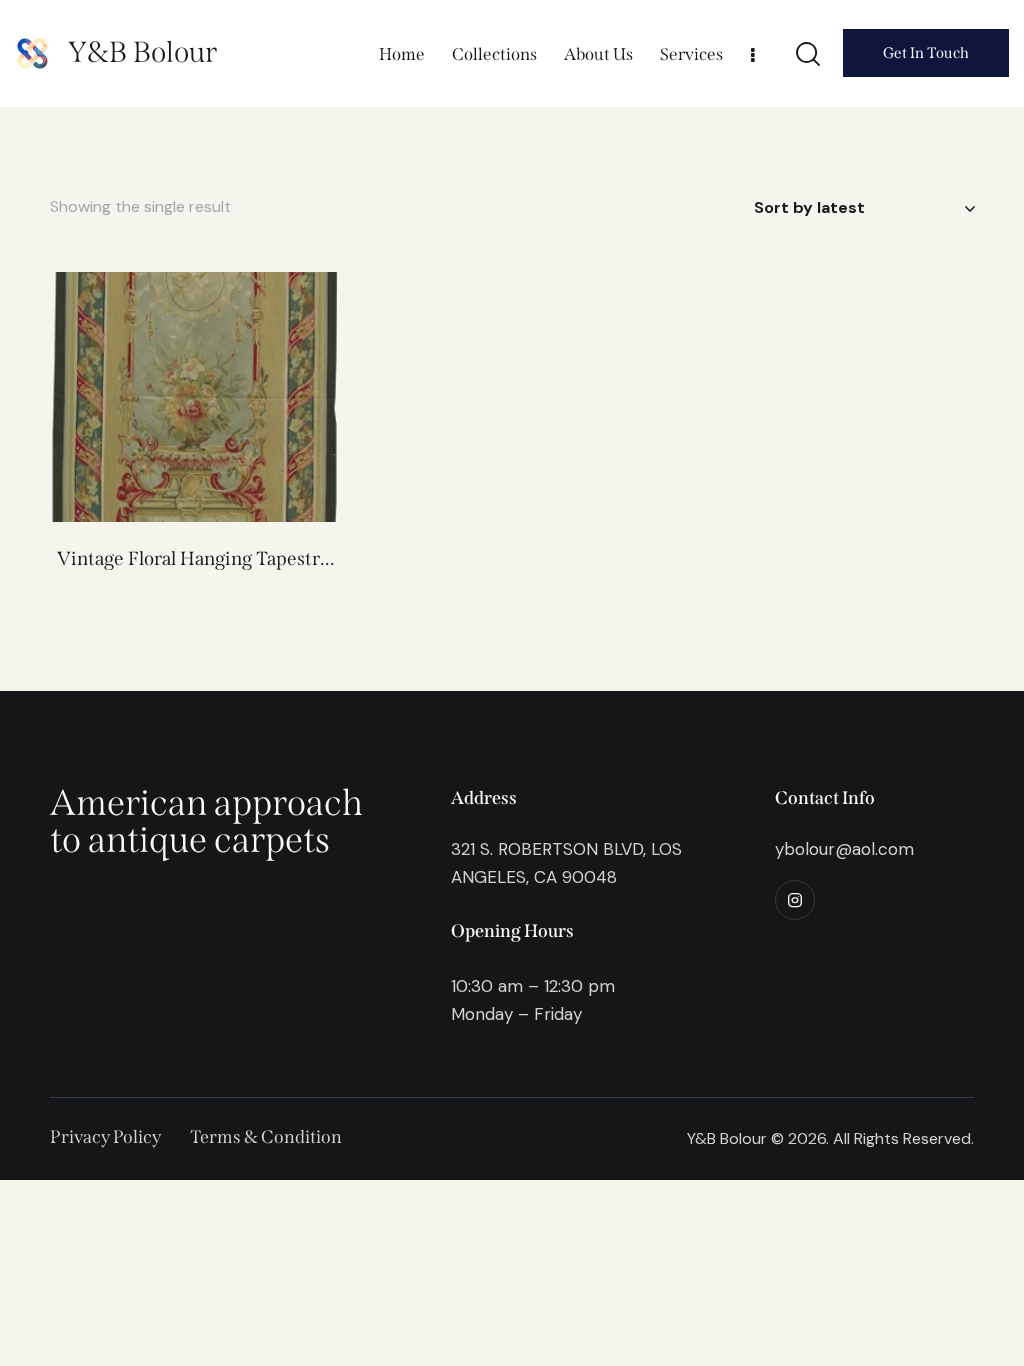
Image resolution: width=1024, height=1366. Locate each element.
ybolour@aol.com (844, 849)
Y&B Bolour (142, 52)
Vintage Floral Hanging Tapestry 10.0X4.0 (193, 559)
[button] (166, 396)
